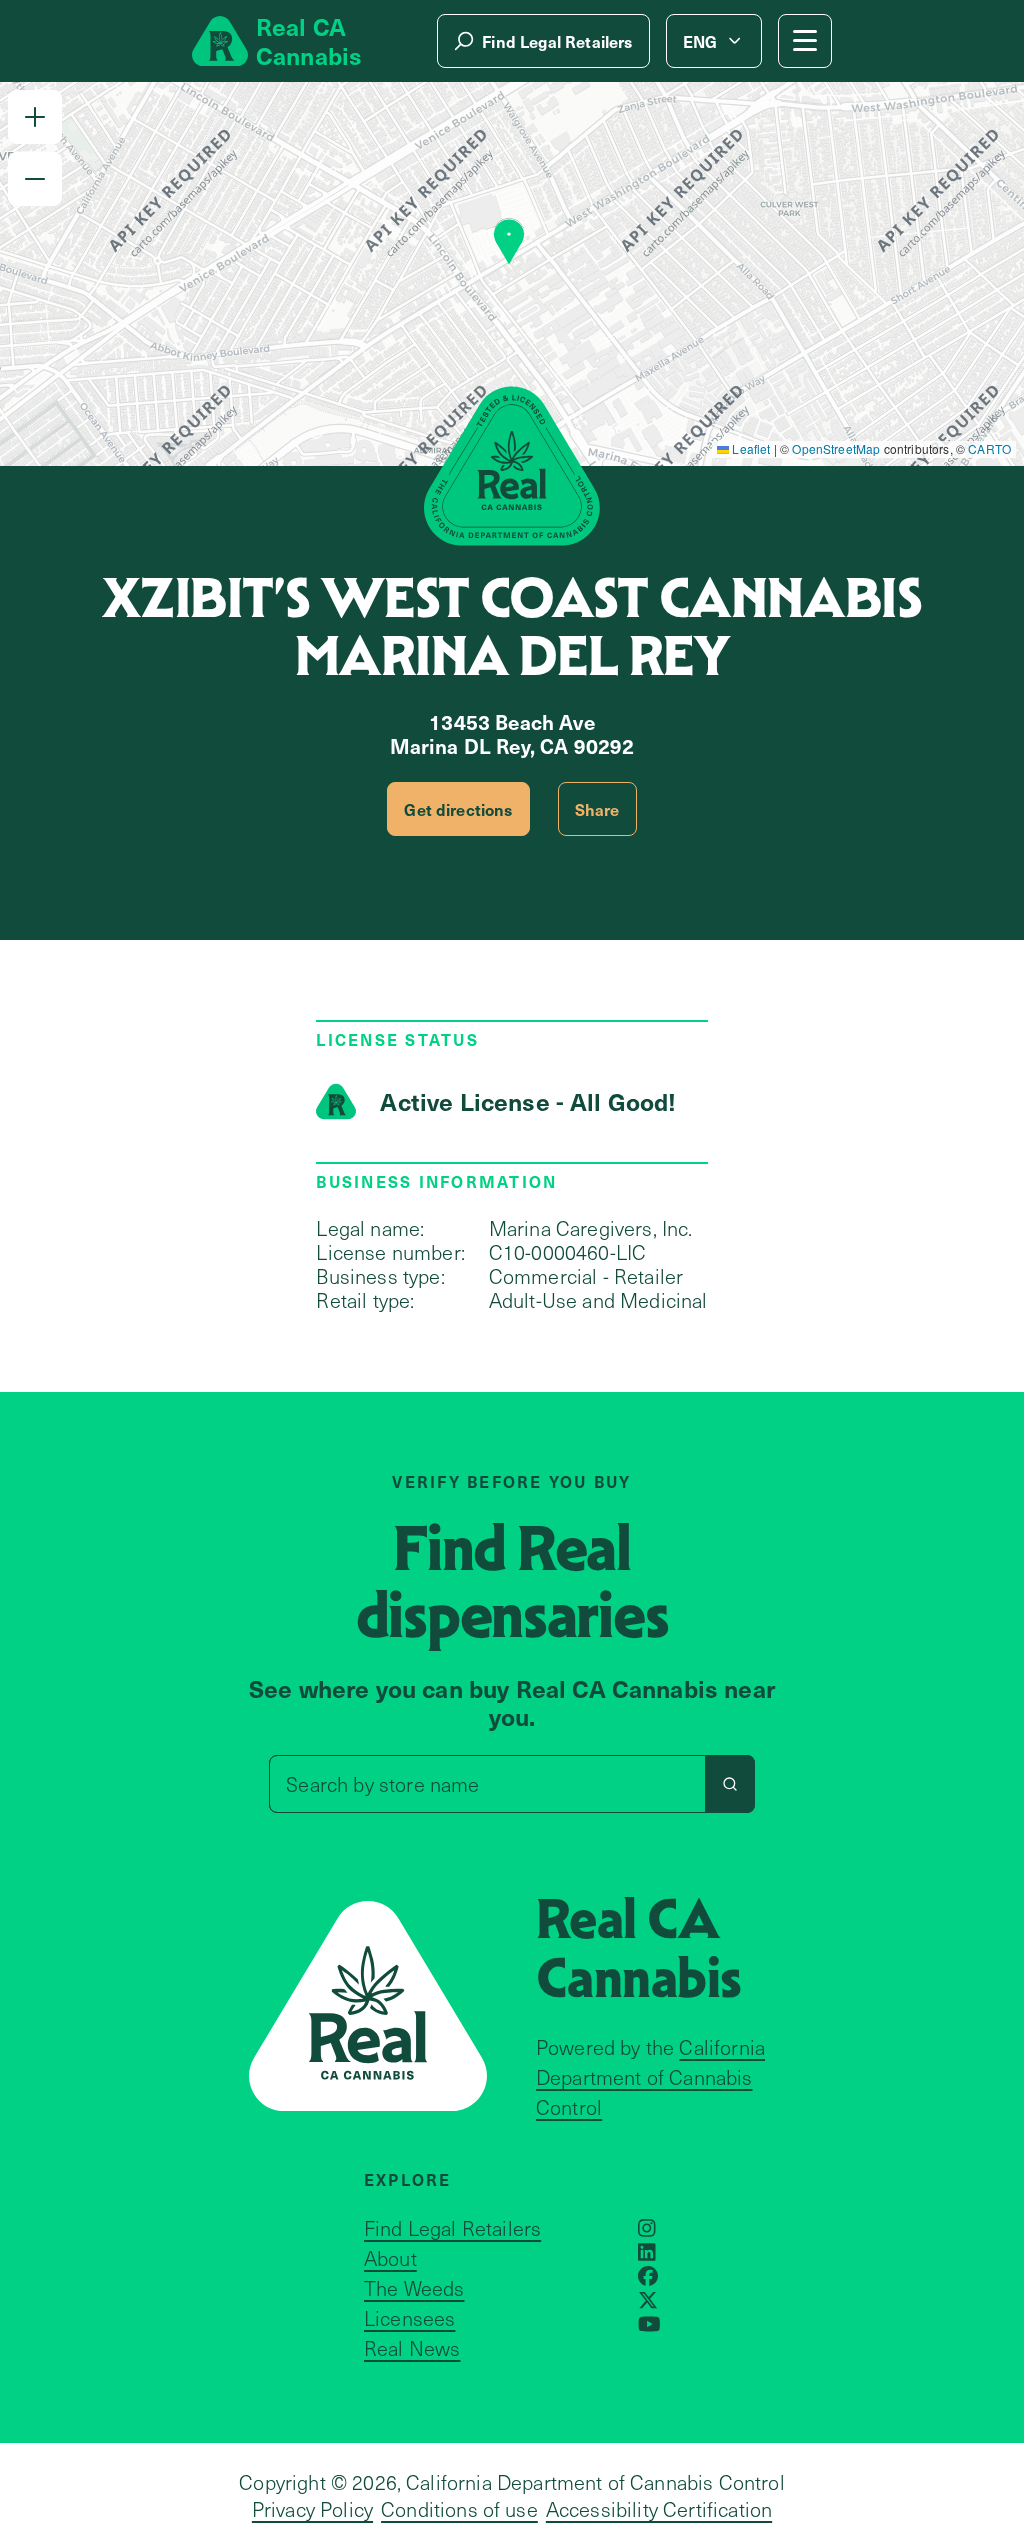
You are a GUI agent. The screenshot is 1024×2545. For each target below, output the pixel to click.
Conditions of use (459, 2509)
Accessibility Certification (659, 2509)
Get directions (458, 809)
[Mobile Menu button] (805, 41)
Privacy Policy (312, 2509)
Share (597, 809)
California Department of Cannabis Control (650, 2077)
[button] (35, 117)
